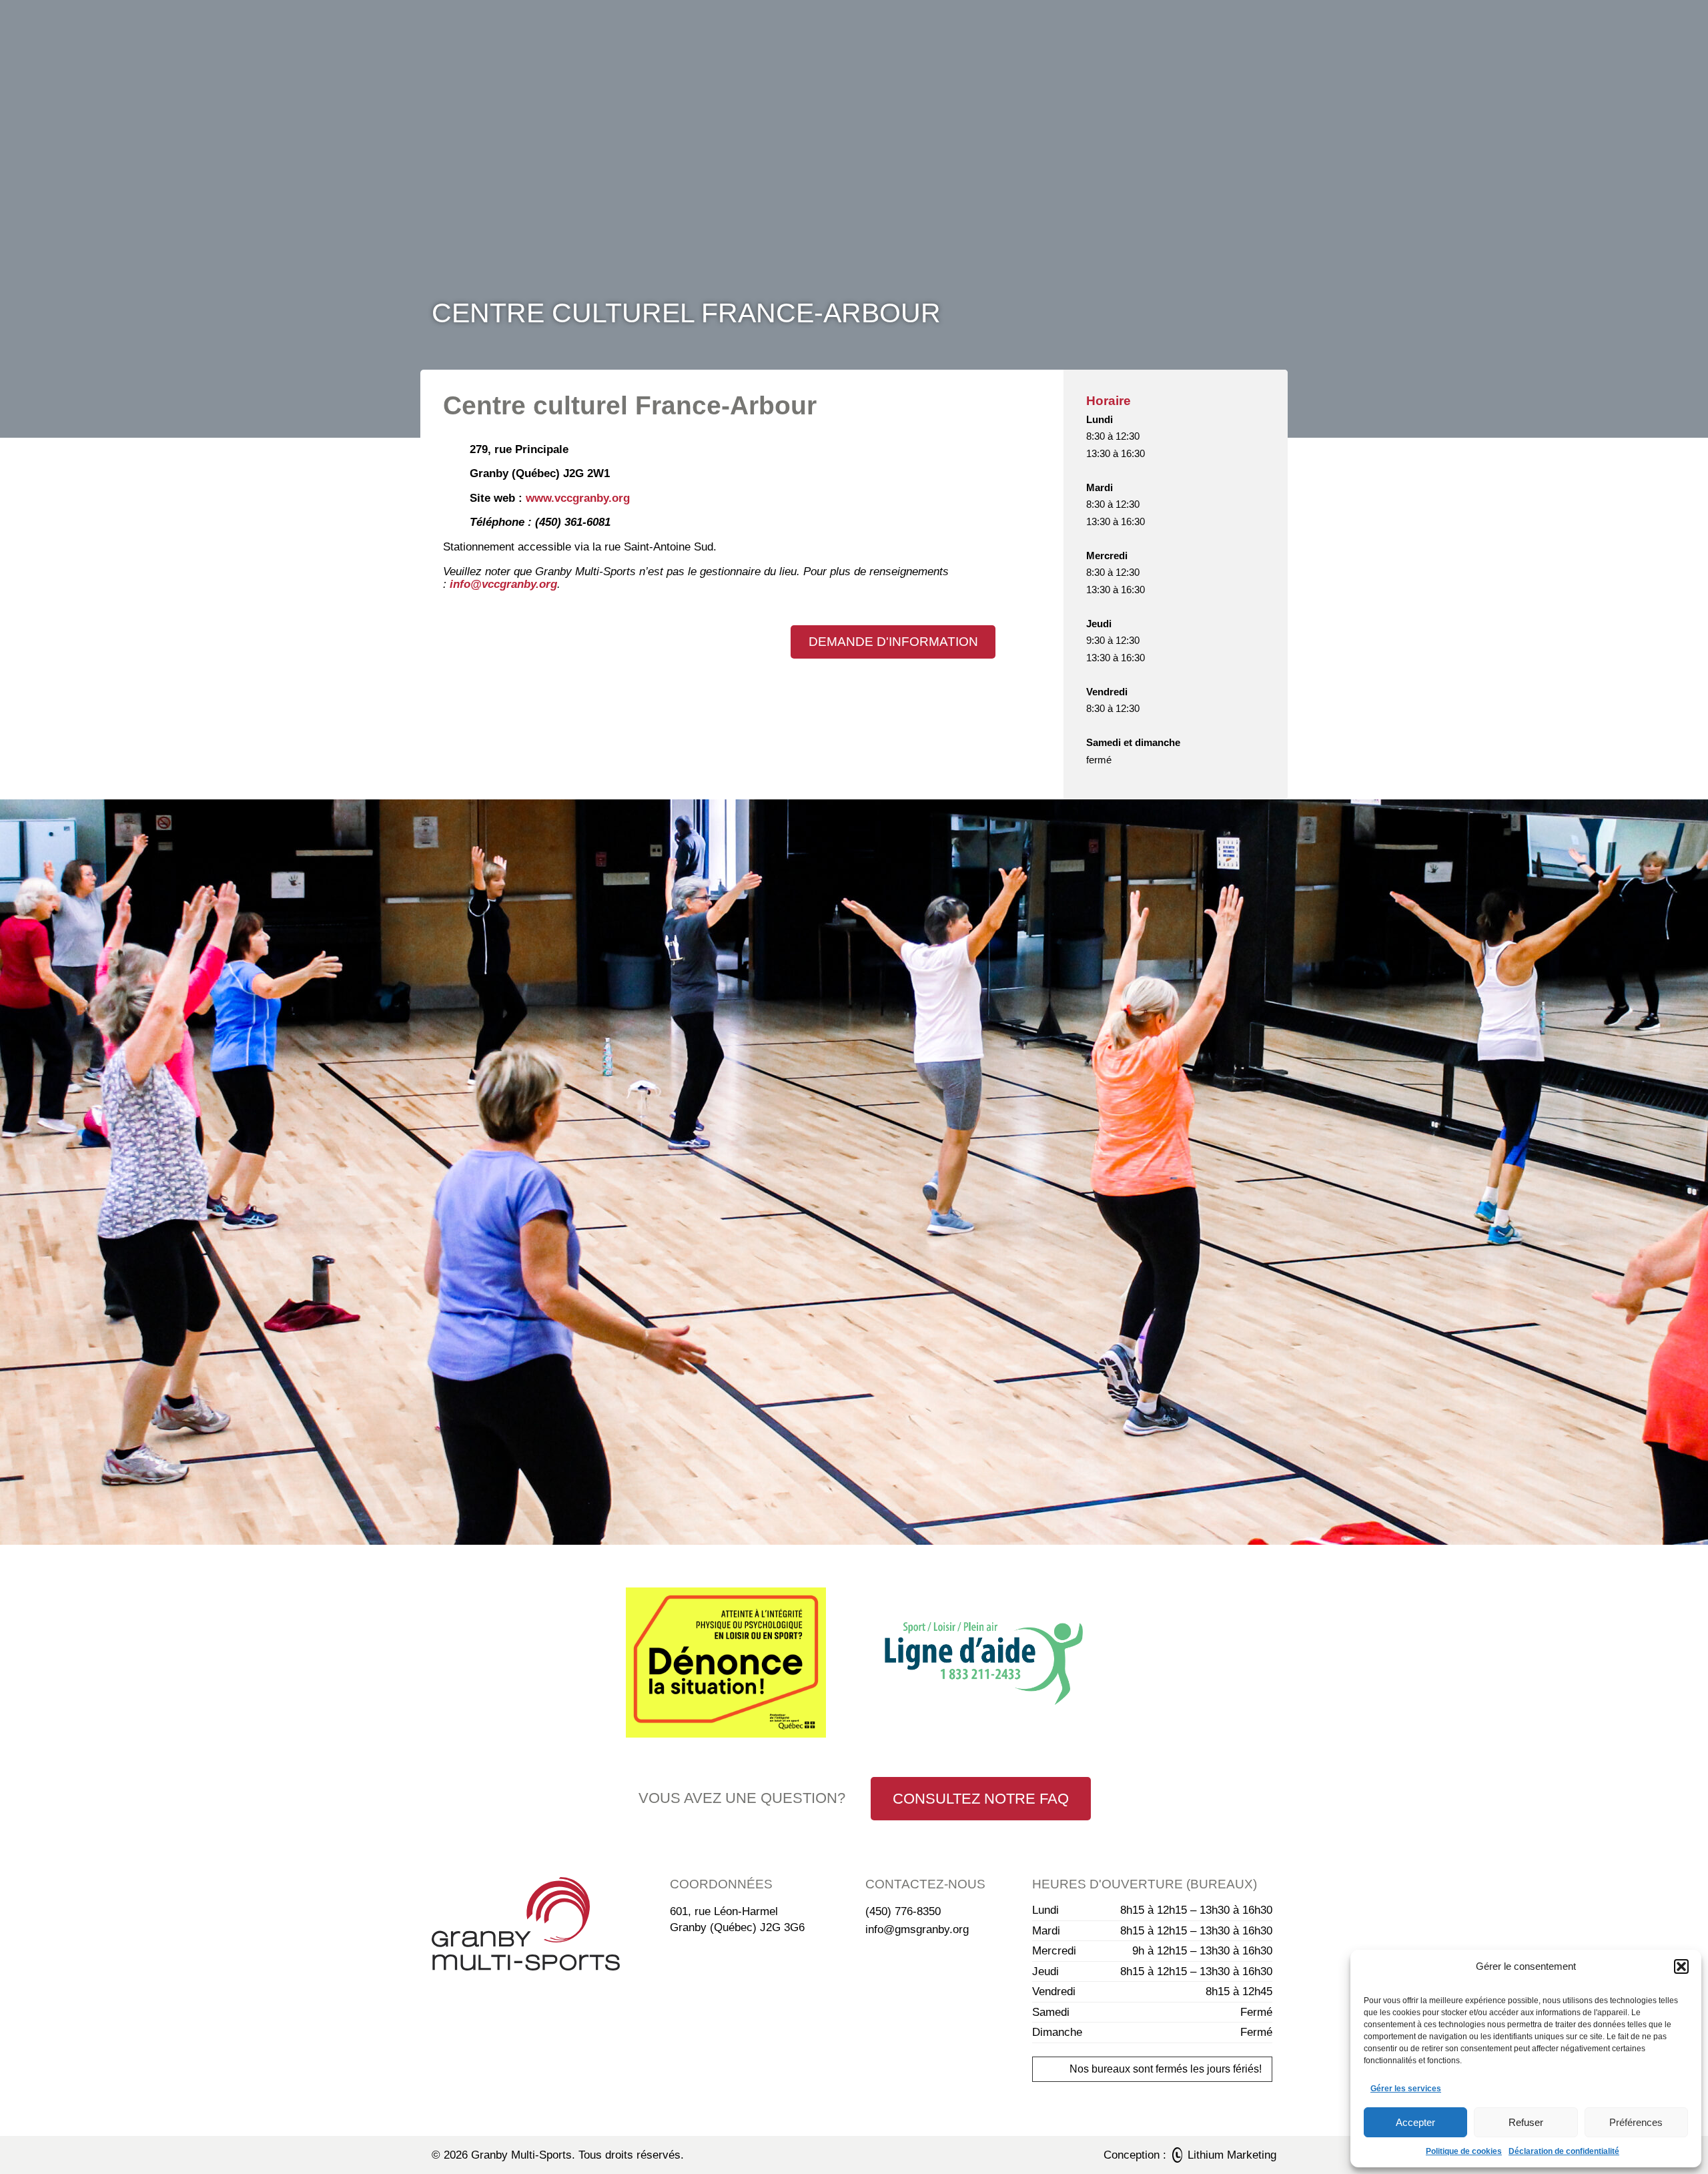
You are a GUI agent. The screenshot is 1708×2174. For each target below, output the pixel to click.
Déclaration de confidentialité (1564, 2151)
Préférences (1636, 2122)
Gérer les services (1406, 2089)
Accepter (1415, 2122)
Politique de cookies (1464, 2151)
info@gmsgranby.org (917, 1929)
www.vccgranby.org (578, 498)
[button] (1681, 1966)
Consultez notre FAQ (981, 1799)
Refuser (1526, 2122)
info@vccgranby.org (503, 584)
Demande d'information (893, 642)
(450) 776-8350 (903, 1911)
